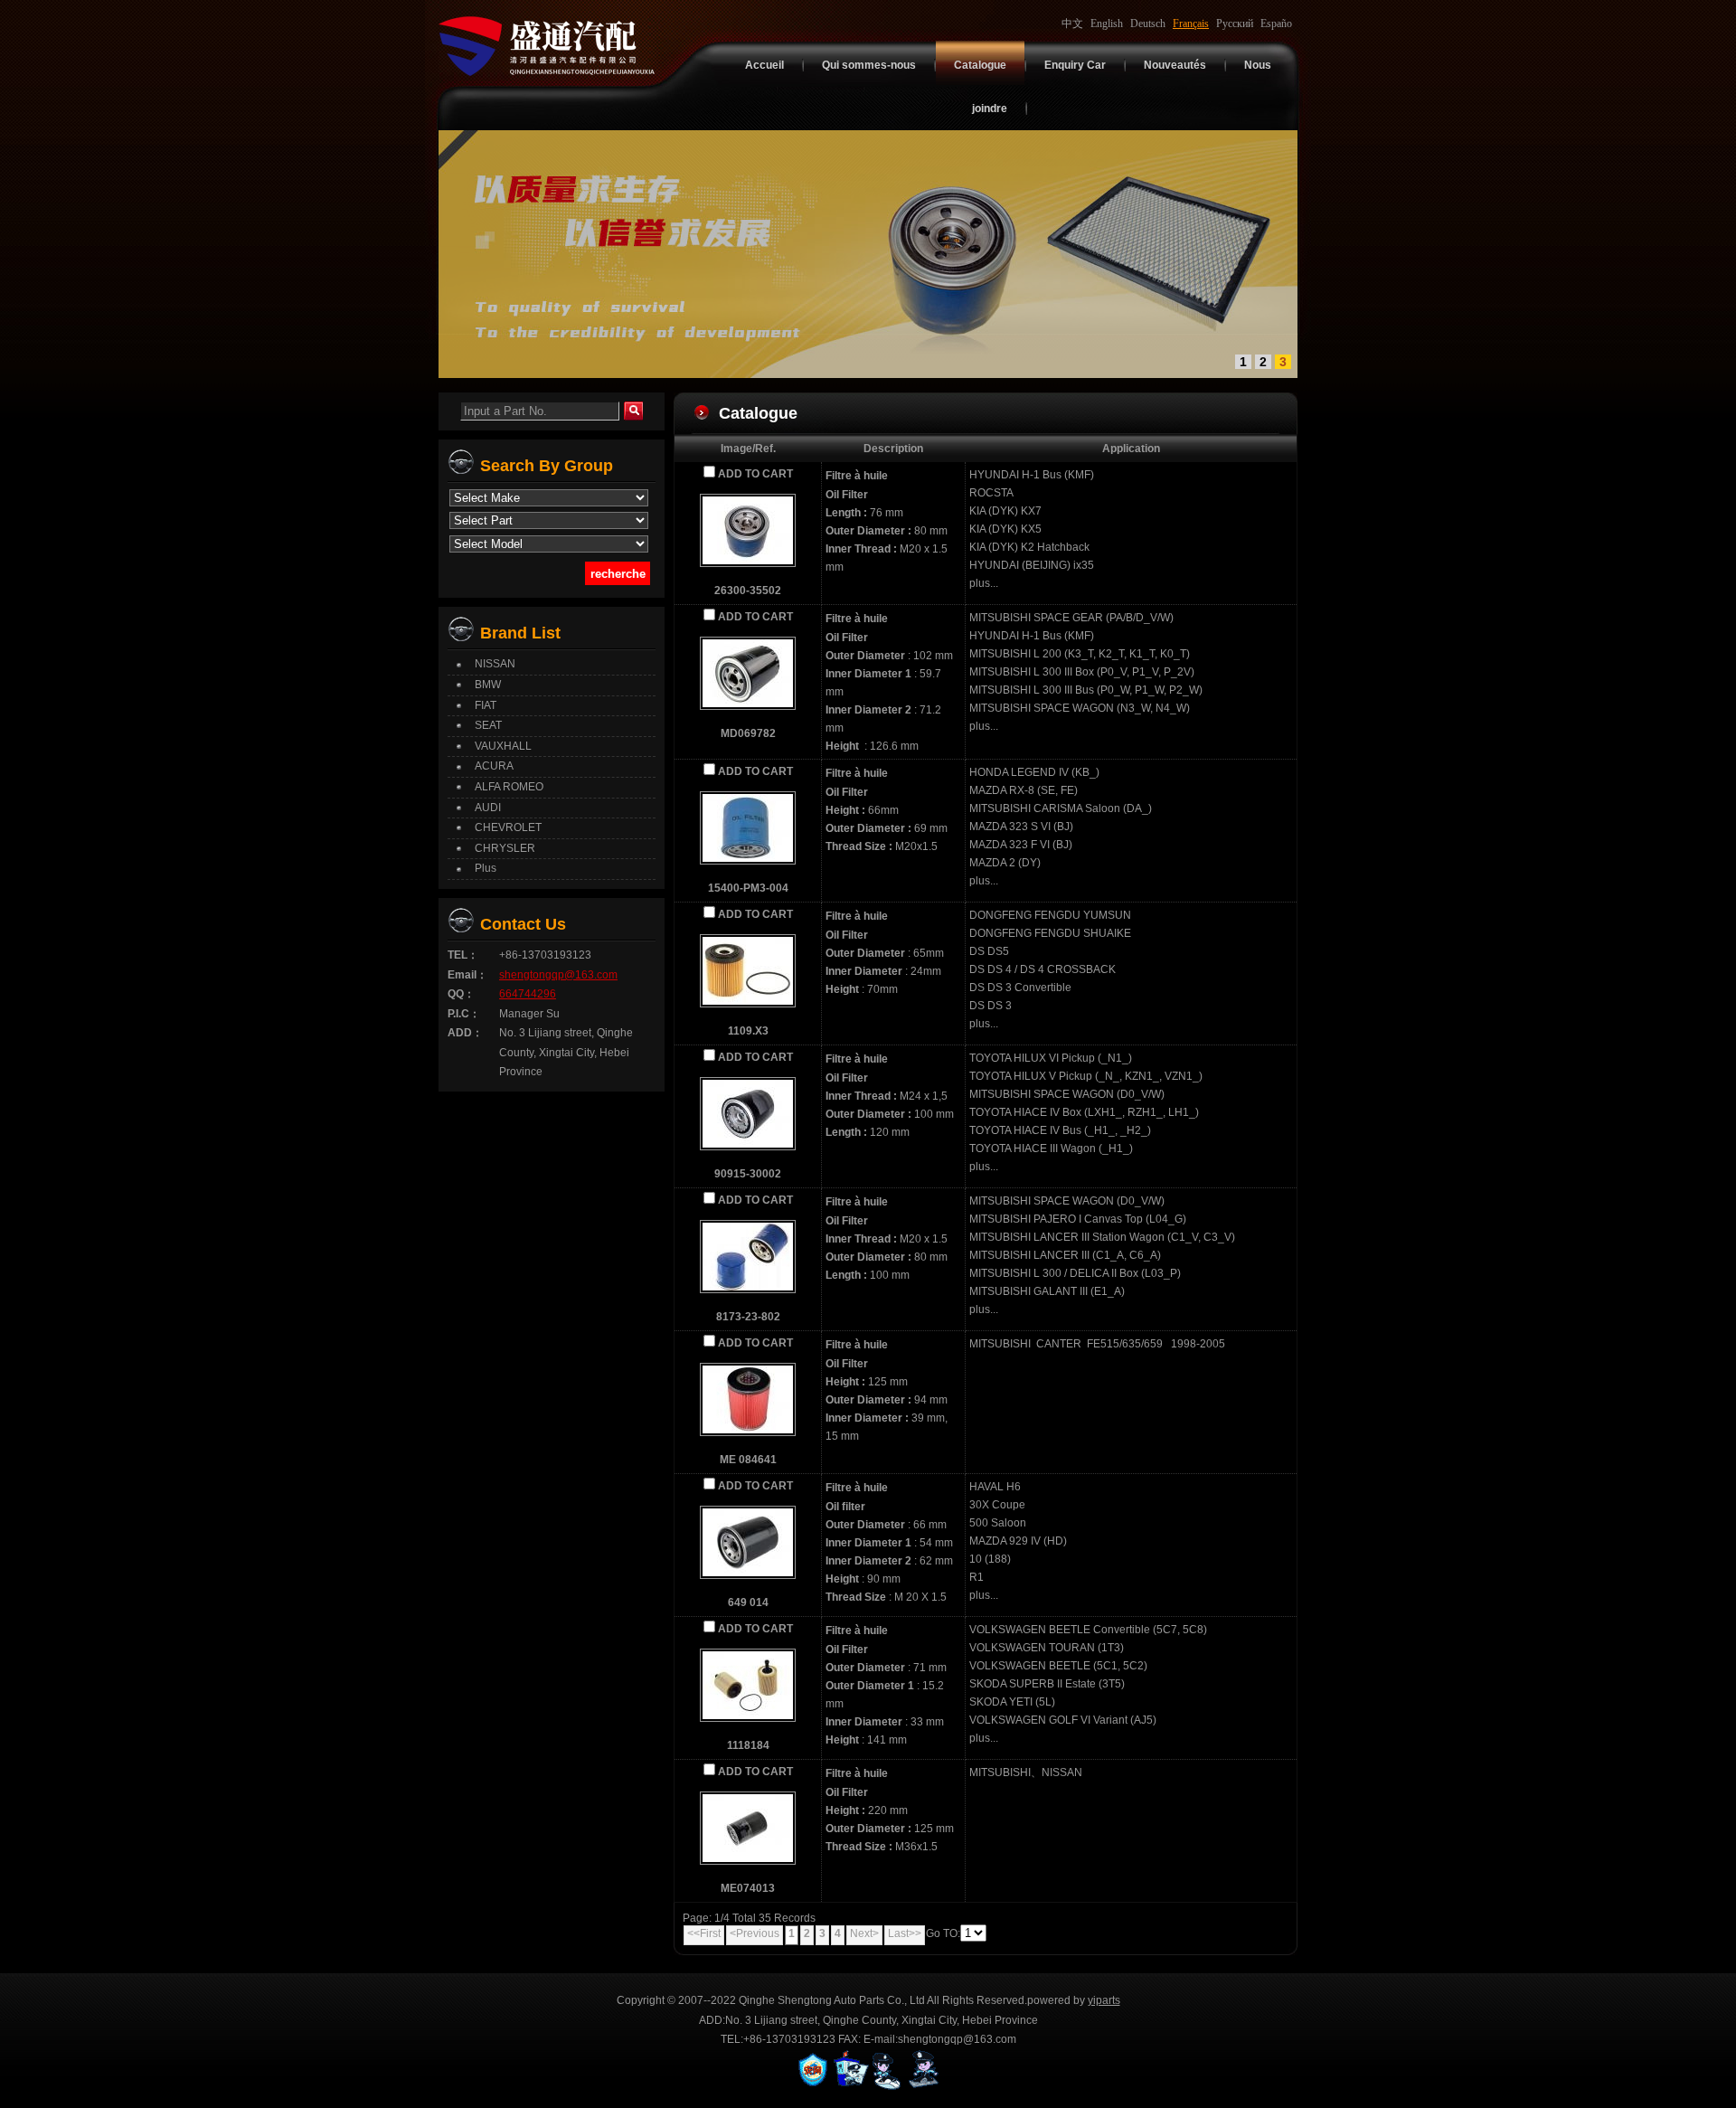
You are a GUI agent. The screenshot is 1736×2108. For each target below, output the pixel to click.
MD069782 (748, 733)
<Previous (755, 1933)
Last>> (905, 1933)
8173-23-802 (748, 1317)
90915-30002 (748, 1174)
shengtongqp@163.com (558, 975)
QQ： (461, 994)
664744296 (528, 994)
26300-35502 (748, 591)
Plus (486, 868)
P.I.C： (464, 1014)
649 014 (748, 1602)
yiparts (1104, 2000)
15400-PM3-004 (748, 888)
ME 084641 (748, 1460)
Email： (467, 975)
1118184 (748, 1745)
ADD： (465, 1033)
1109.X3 (748, 1031)
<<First (704, 1933)
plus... (984, 583)
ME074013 (748, 1888)
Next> (864, 1933)
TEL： (463, 955)
